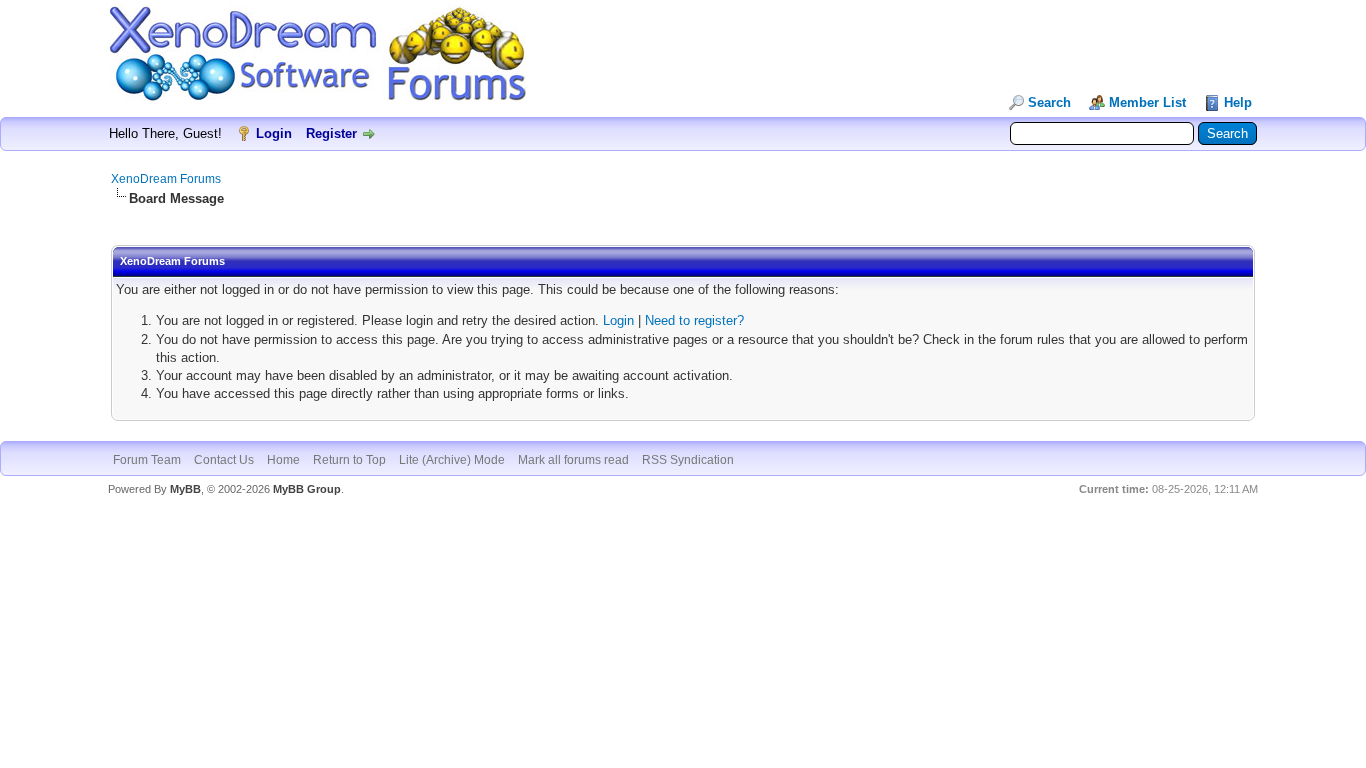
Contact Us (224, 460)
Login (274, 133)
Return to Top (349, 460)
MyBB (185, 489)
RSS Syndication (688, 460)
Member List (1147, 102)
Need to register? (694, 320)
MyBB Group (307, 489)
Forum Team (147, 460)
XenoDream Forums (166, 179)
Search (1049, 102)
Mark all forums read (573, 460)
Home (283, 460)
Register (331, 133)
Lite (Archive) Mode (452, 460)
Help (1238, 102)
